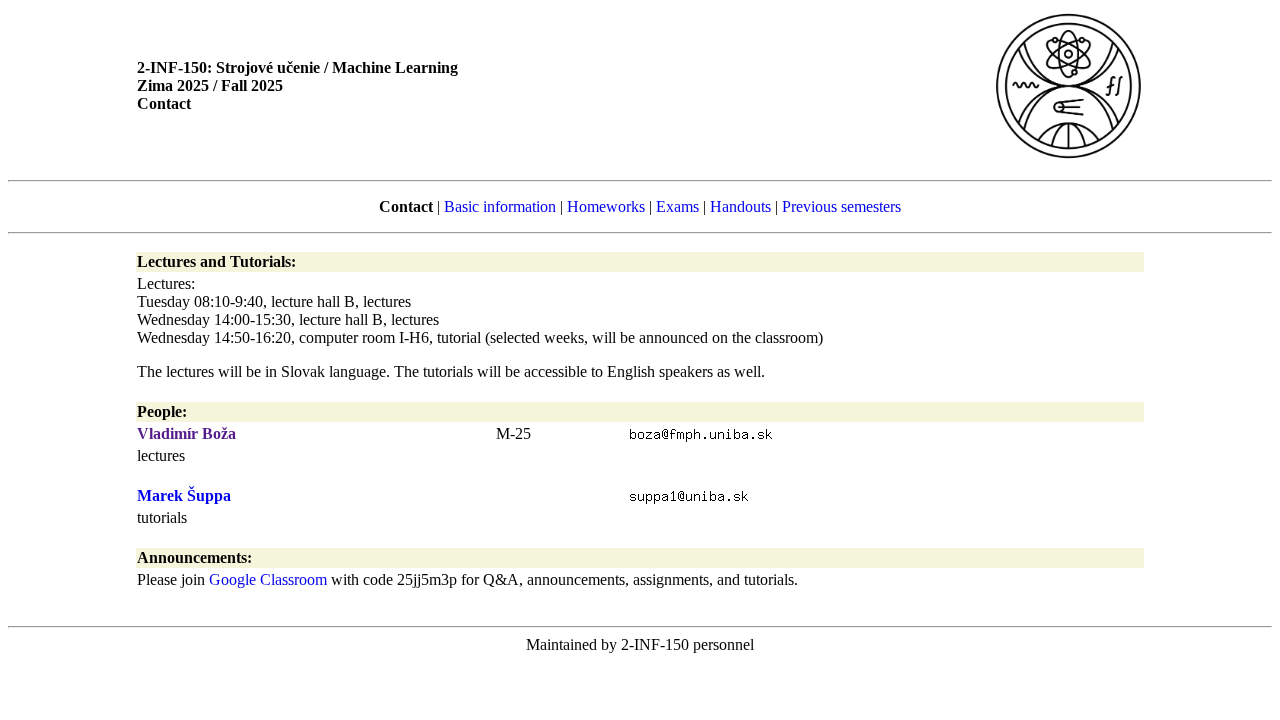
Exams (677, 206)
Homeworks (606, 206)
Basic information (500, 206)
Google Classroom (268, 579)
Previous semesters (841, 206)
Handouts (740, 206)
